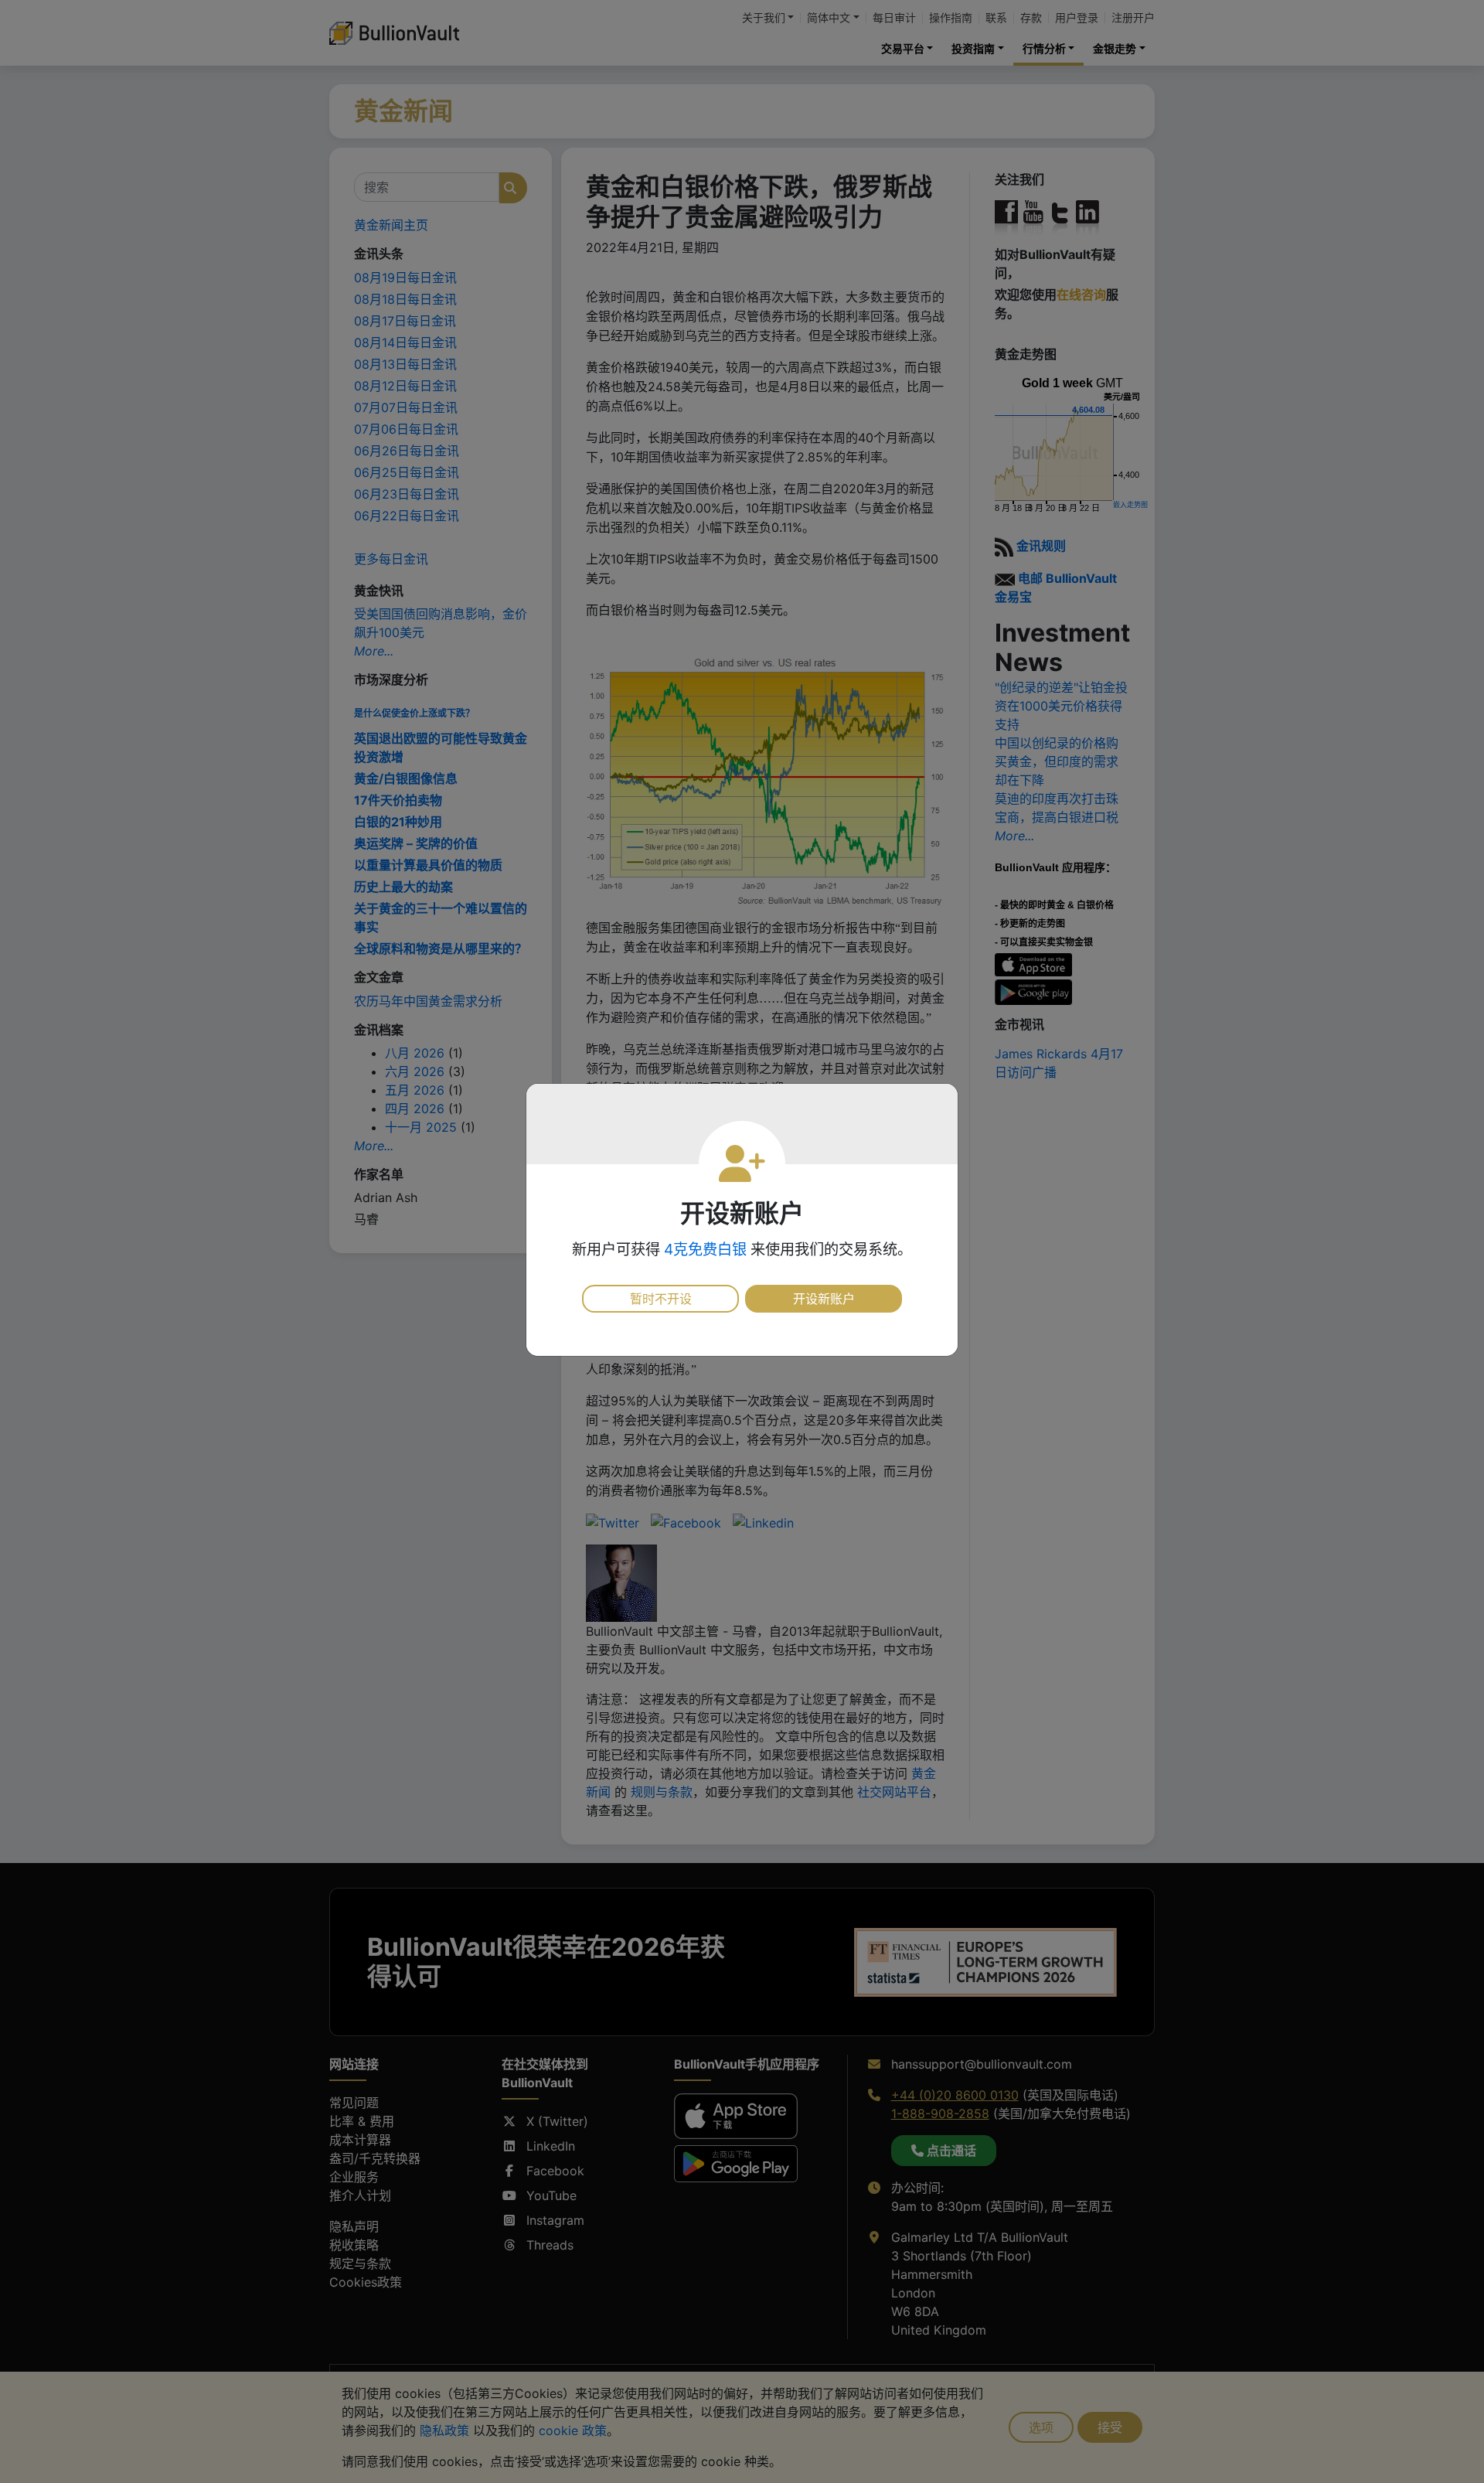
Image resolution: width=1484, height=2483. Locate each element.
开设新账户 (824, 1299)
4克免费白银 (705, 1249)
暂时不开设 (661, 1299)
